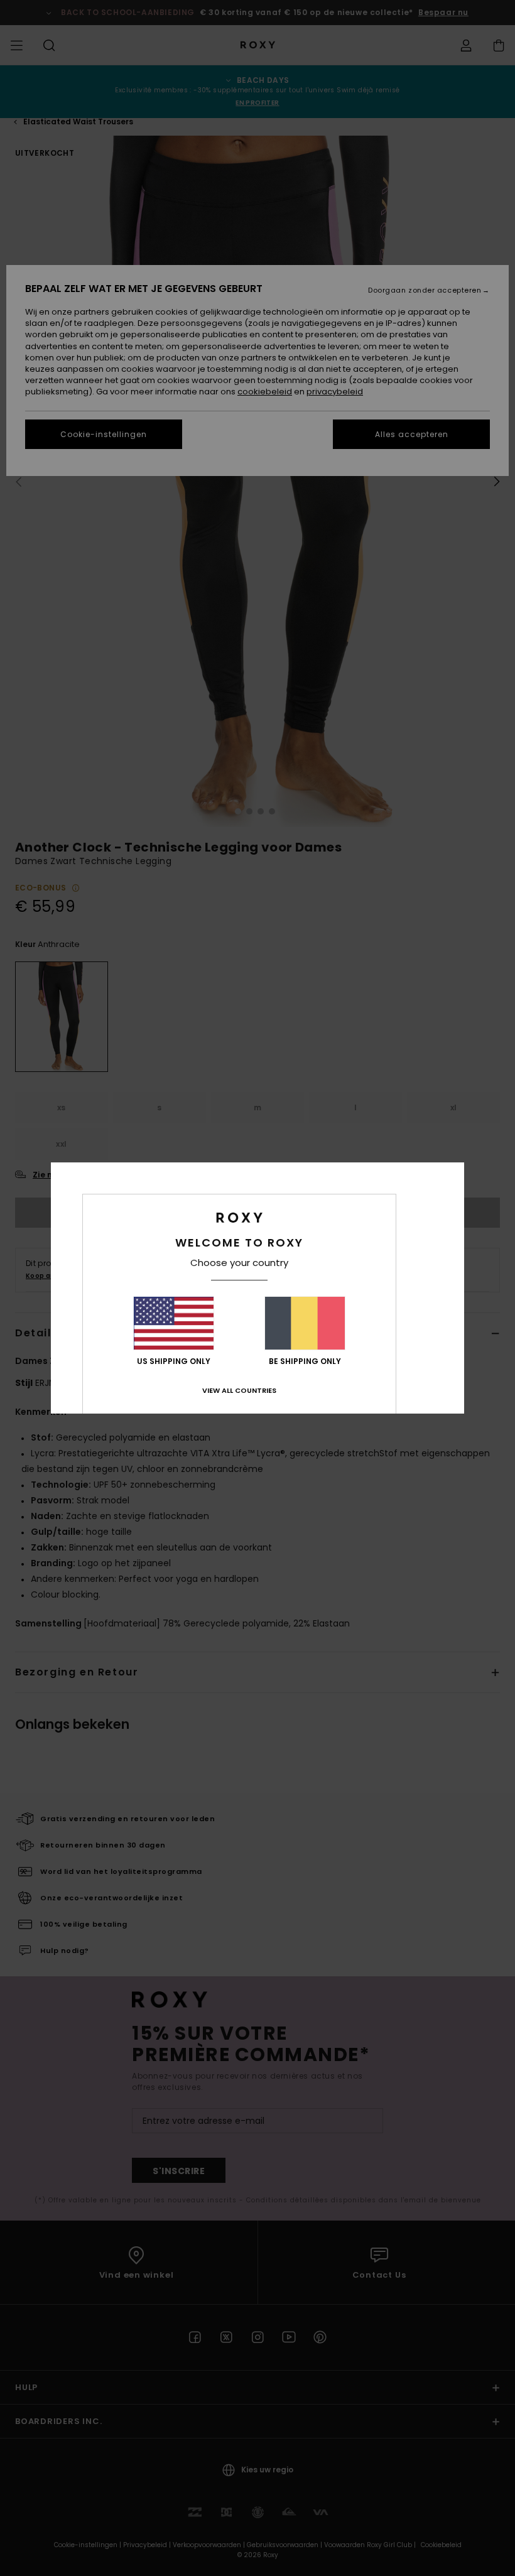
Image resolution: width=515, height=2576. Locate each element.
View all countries (239, 1390)
